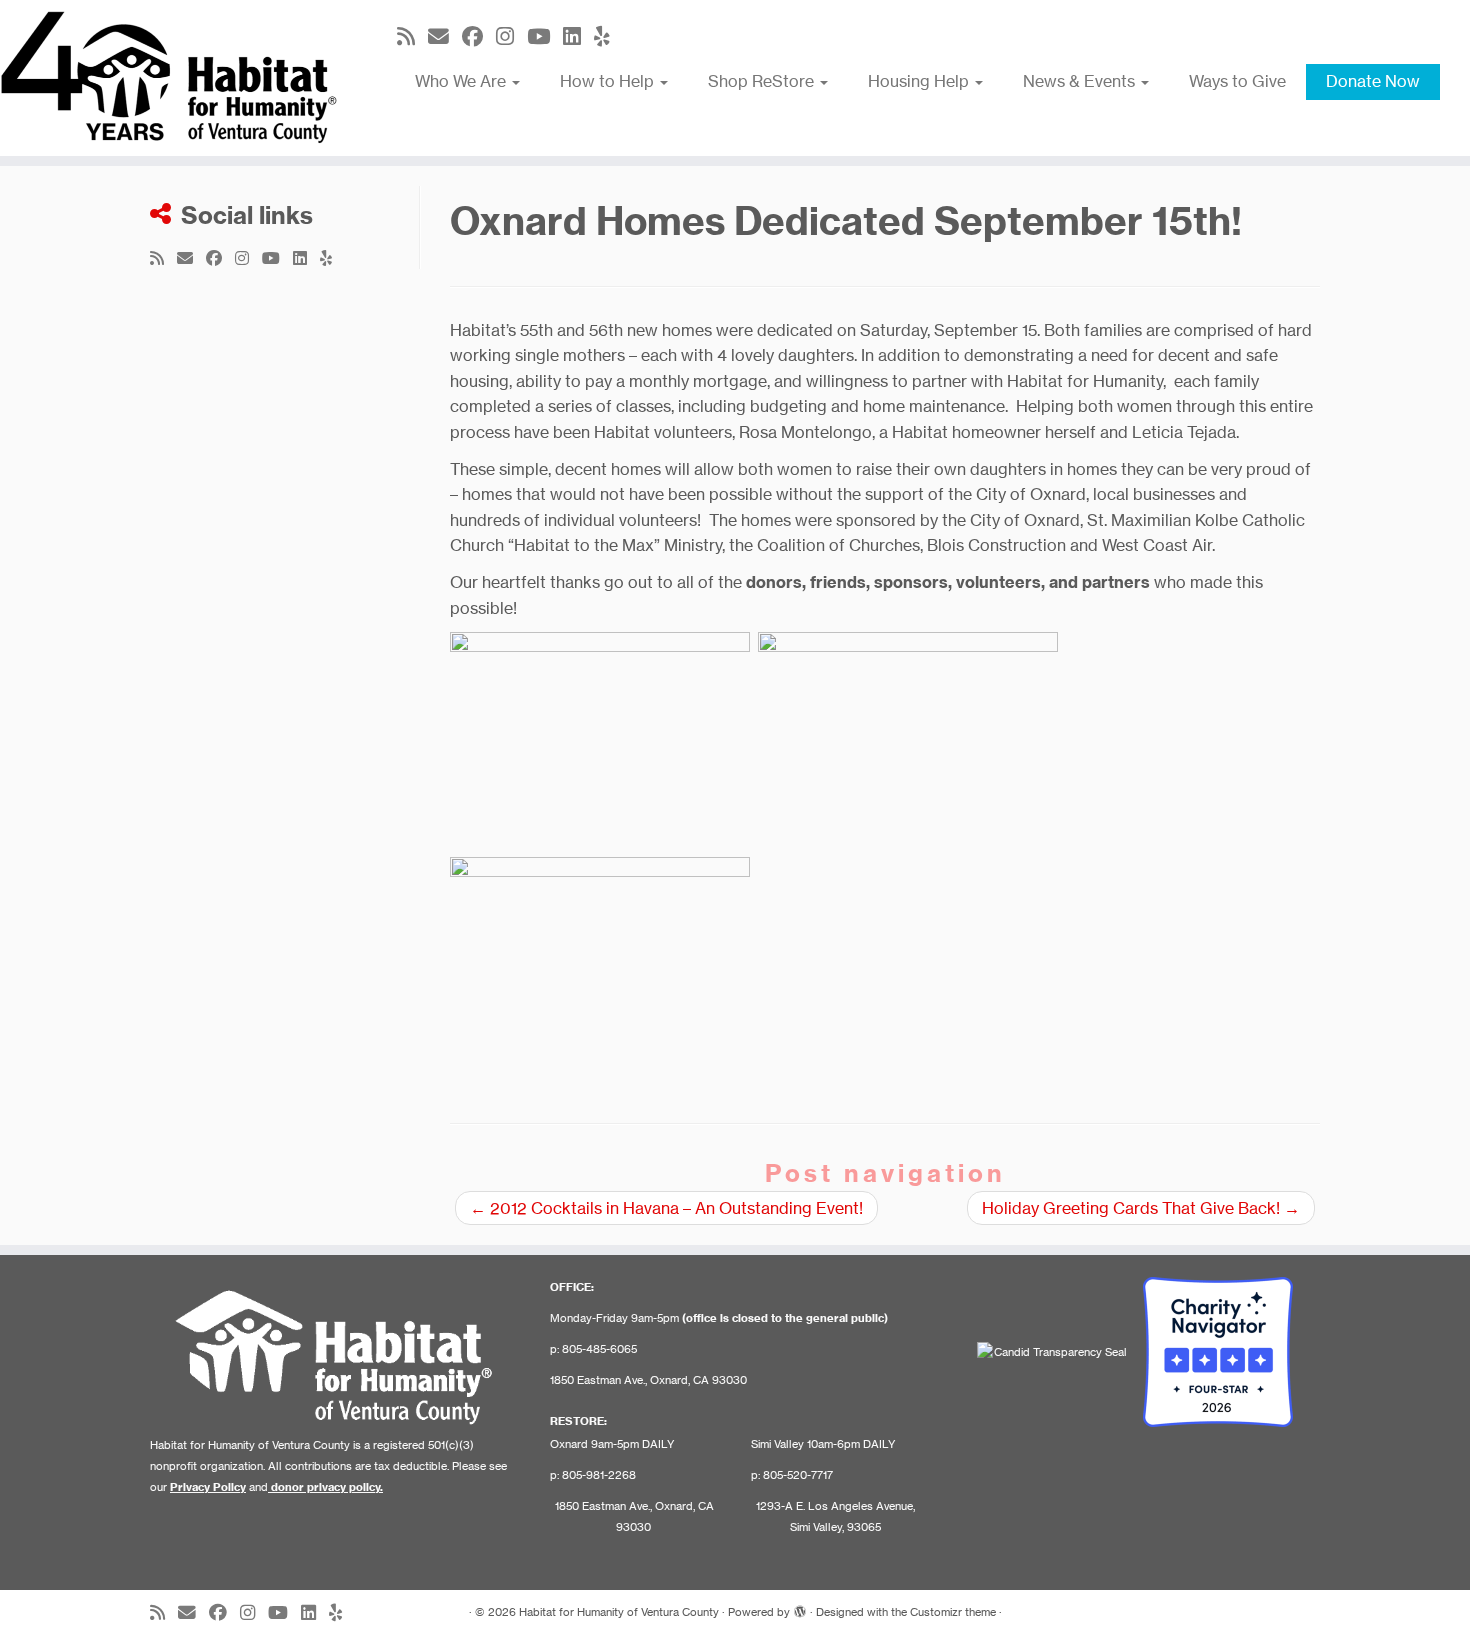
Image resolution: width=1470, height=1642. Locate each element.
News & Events (1081, 81)
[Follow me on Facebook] (479, 36)
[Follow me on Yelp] (608, 36)
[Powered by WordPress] (800, 1608)
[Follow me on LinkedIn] (578, 36)
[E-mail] (445, 36)
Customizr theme (953, 1612)
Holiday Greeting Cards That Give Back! (1141, 1208)
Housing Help (920, 81)
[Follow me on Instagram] (511, 36)
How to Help (609, 81)
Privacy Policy (208, 1487)
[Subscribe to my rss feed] (412, 36)
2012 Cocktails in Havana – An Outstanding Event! (666, 1208)
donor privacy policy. (327, 1487)
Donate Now (1373, 81)
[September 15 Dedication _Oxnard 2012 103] (600, 968)
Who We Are (462, 81)
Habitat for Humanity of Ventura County (619, 1612)
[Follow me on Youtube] (545, 36)
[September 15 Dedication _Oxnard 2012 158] (600, 743)
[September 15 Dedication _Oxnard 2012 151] (908, 743)
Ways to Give (1237, 81)
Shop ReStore (763, 81)
